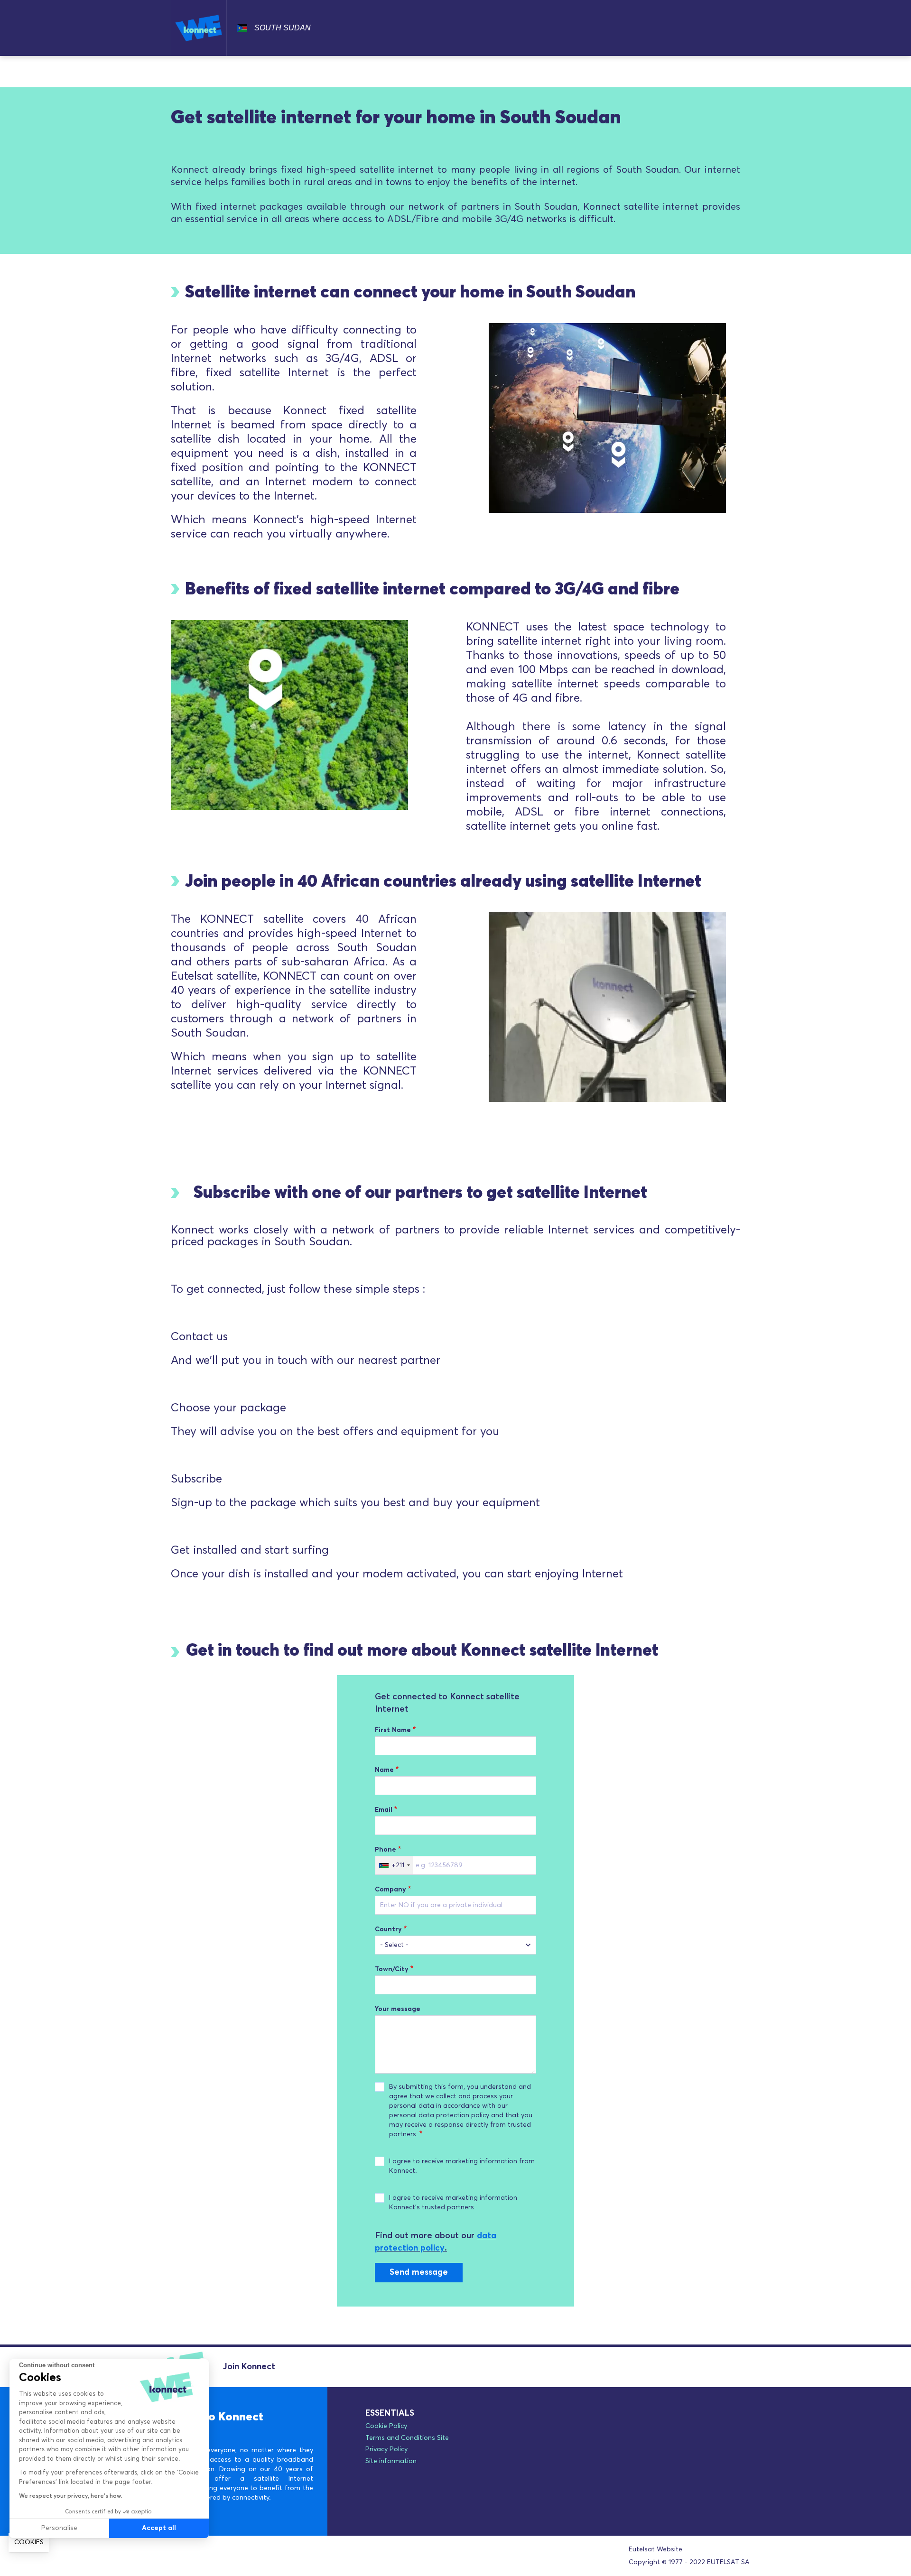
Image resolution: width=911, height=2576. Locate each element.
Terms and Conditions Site (407, 2438)
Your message (398, 2009)
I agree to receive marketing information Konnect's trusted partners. (453, 2203)
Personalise (59, 2528)
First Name (393, 1730)
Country (388, 1929)
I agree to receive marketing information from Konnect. (462, 2166)
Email (384, 1810)
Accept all (159, 2528)
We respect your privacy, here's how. (71, 2496)
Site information (391, 2461)
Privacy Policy (386, 2449)
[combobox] (394, 1865)
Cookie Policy (386, 2426)
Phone (386, 1850)
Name (384, 1770)
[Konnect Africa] (199, 28)
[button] (29, 2543)
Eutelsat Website (655, 2549)
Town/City (392, 1969)
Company (390, 1890)
